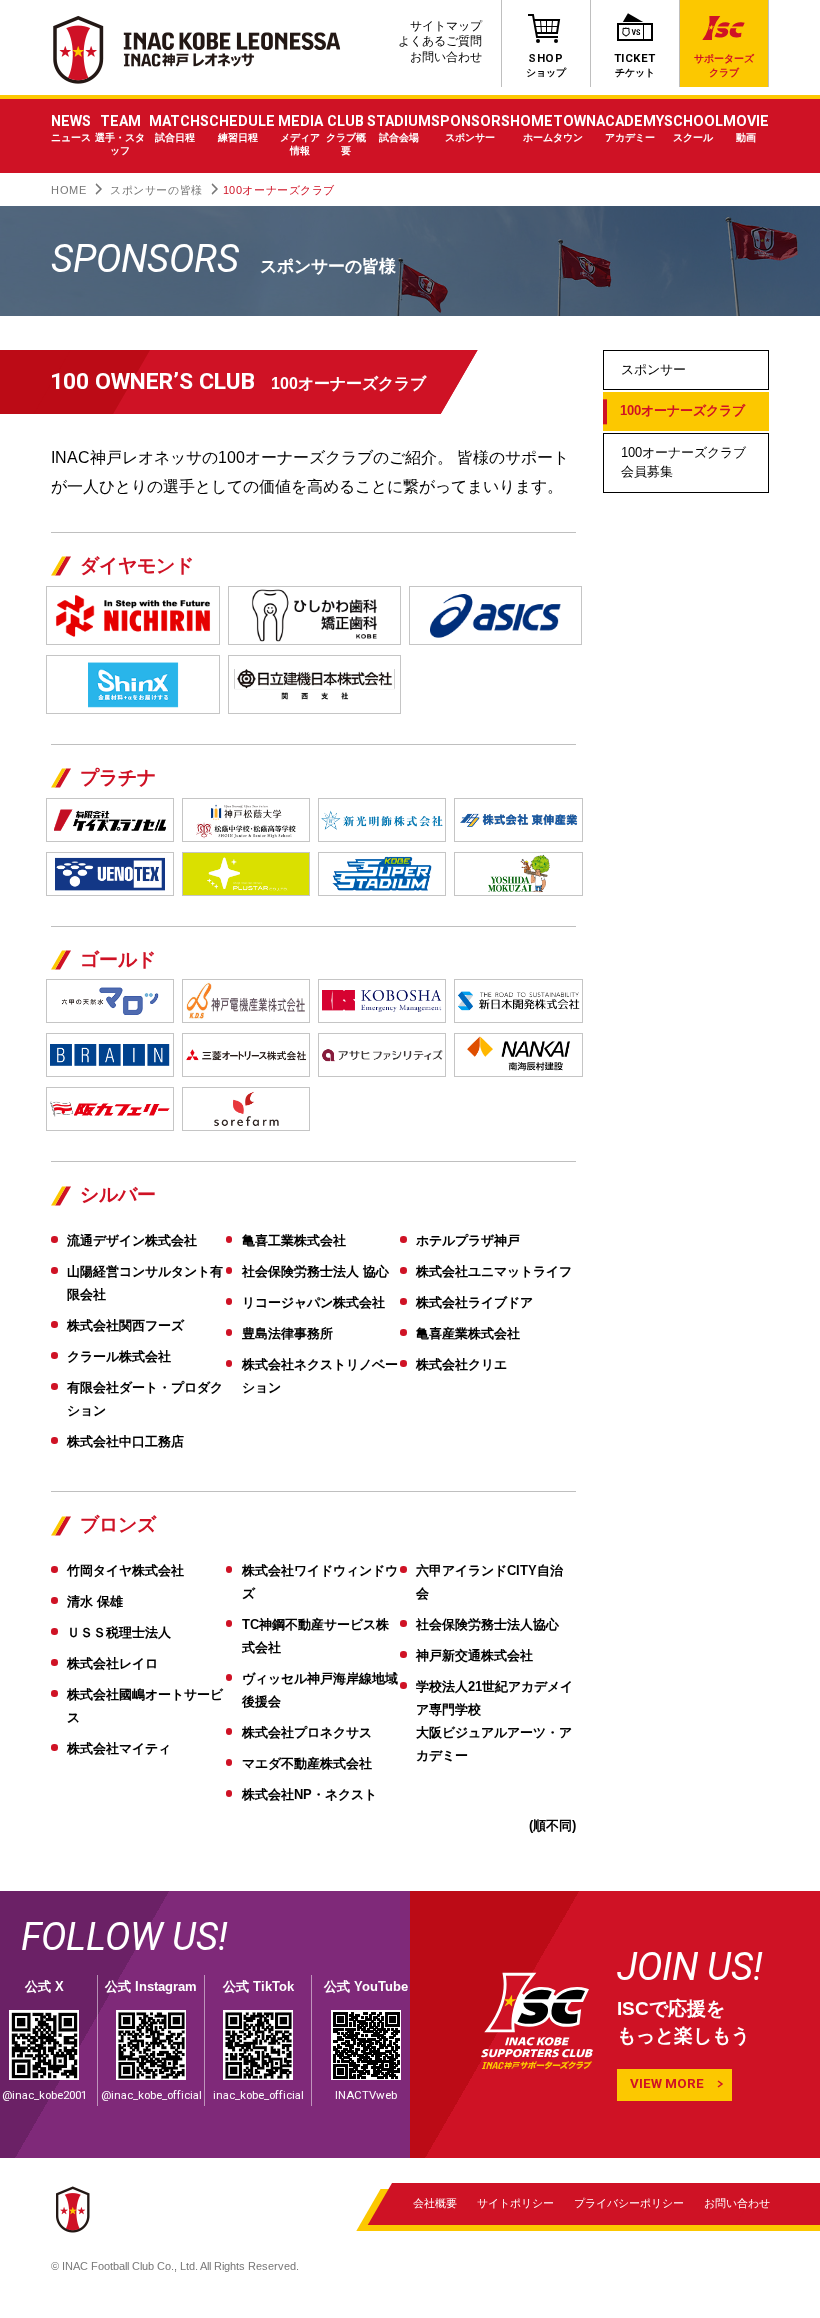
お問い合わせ (446, 57)
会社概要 (435, 2203)
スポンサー (653, 369)
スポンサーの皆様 (156, 190)
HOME (68, 190)
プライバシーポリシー (629, 2203)
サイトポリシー (515, 2203)
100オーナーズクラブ (682, 410)
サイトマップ (446, 26)
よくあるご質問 (440, 41)
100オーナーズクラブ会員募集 (683, 462)
